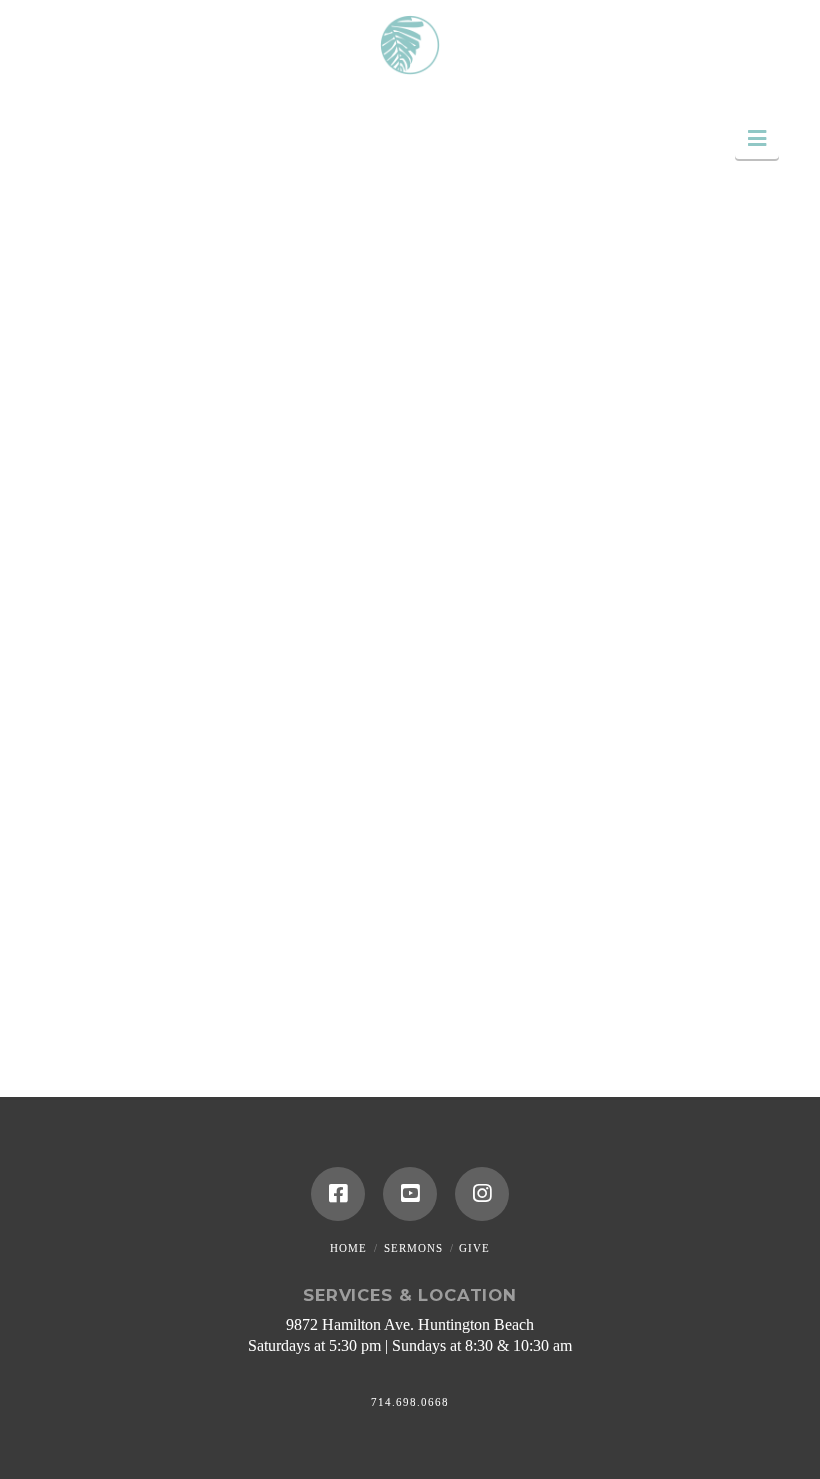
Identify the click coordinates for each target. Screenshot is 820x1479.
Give (474, 1248)
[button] (757, 138)
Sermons (413, 1248)
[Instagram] (482, 1194)
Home (348, 1248)
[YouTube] (410, 1194)
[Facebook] (338, 1194)
